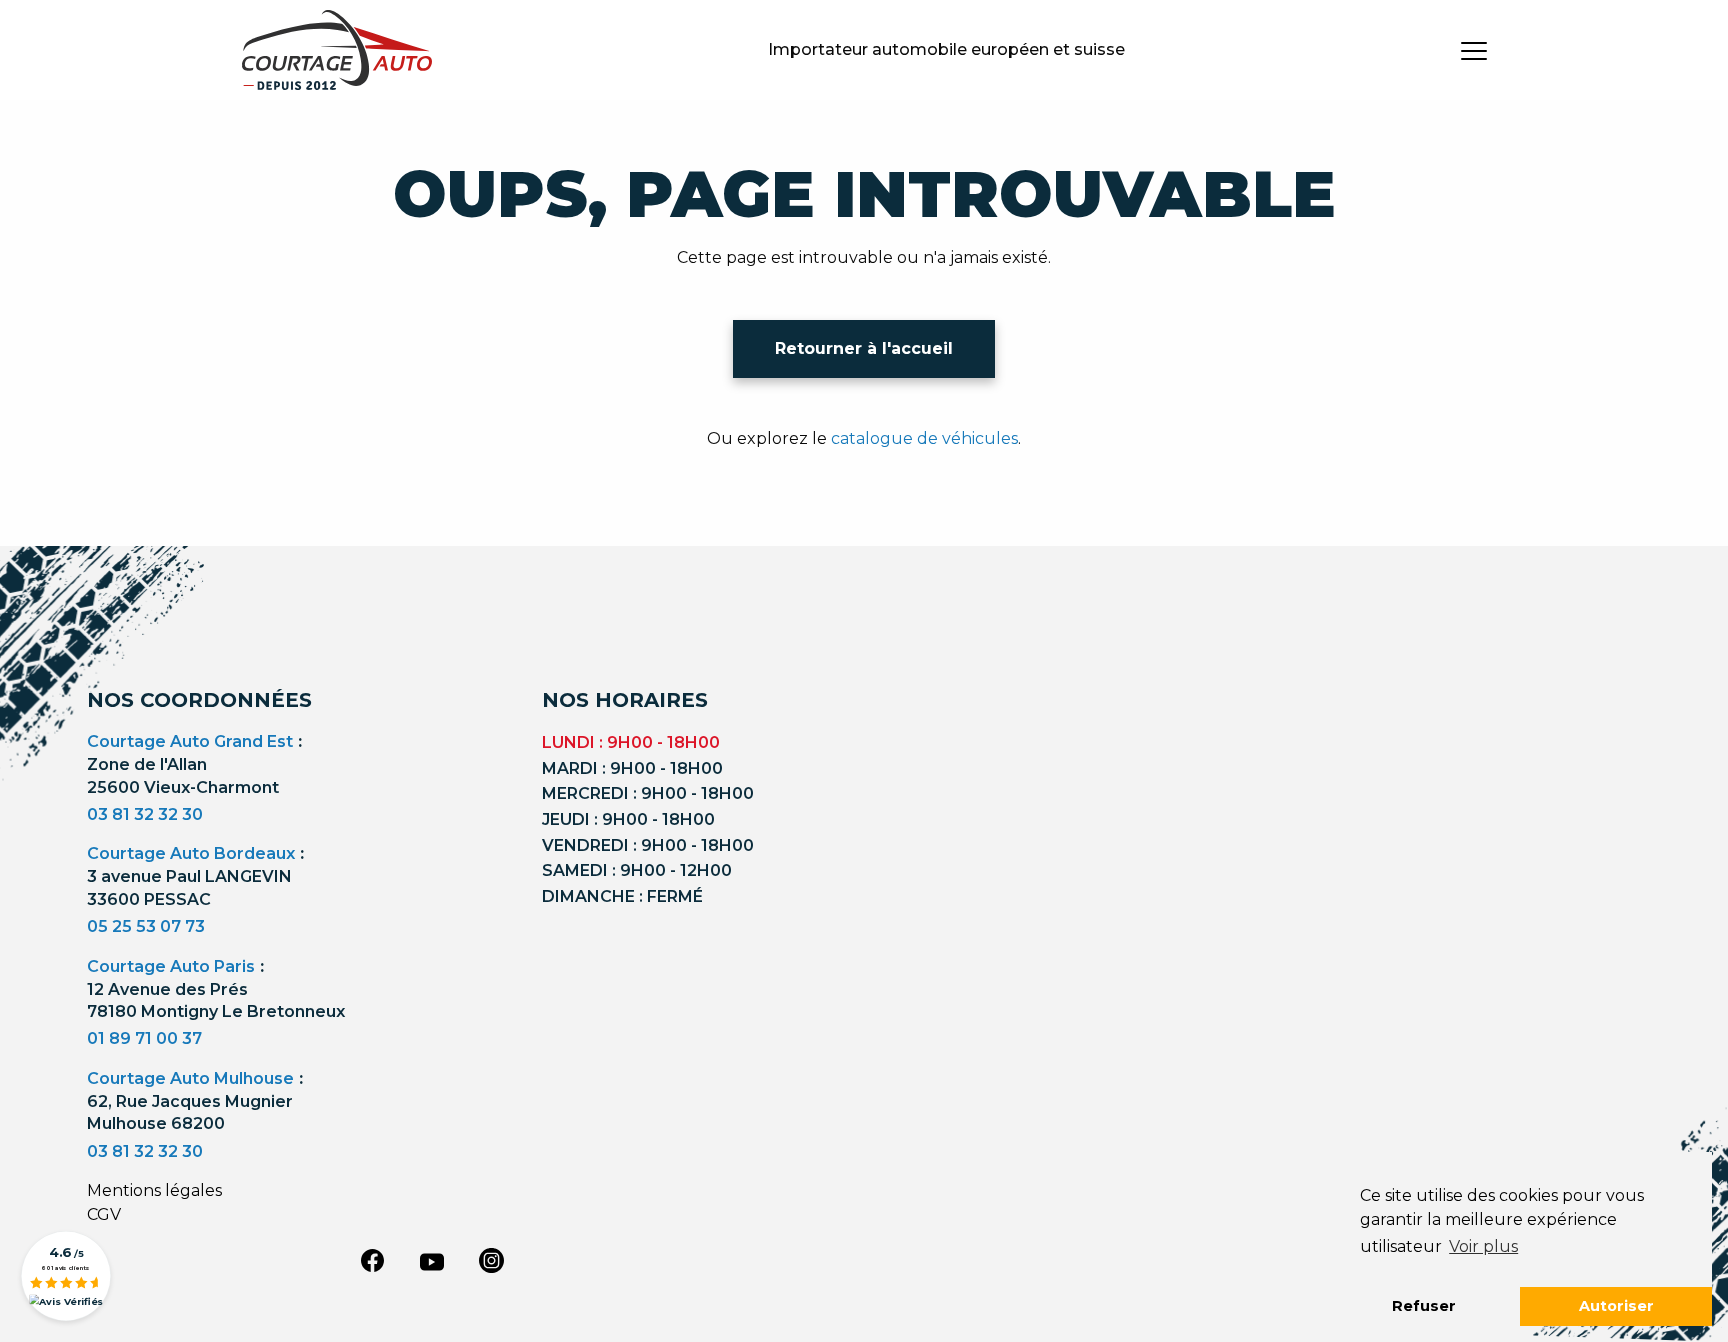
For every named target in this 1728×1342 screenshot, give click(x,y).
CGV (104, 1214)
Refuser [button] (1424, 1306)
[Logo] (337, 50)
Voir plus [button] (1483, 1246)
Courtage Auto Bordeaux (191, 853)
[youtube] (432, 1262)
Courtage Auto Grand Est (190, 741)
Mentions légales (154, 1190)
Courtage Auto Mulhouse (190, 1078)
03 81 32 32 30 (145, 814)
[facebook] (372, 1260)
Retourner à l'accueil (864, 348)
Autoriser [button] (1616, 1306)
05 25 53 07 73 (146, 926)
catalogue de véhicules (924, 438)
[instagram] (492, 1260)
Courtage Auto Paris (171, 966)
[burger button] (1474, 50)
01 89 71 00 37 (144, 1038)
